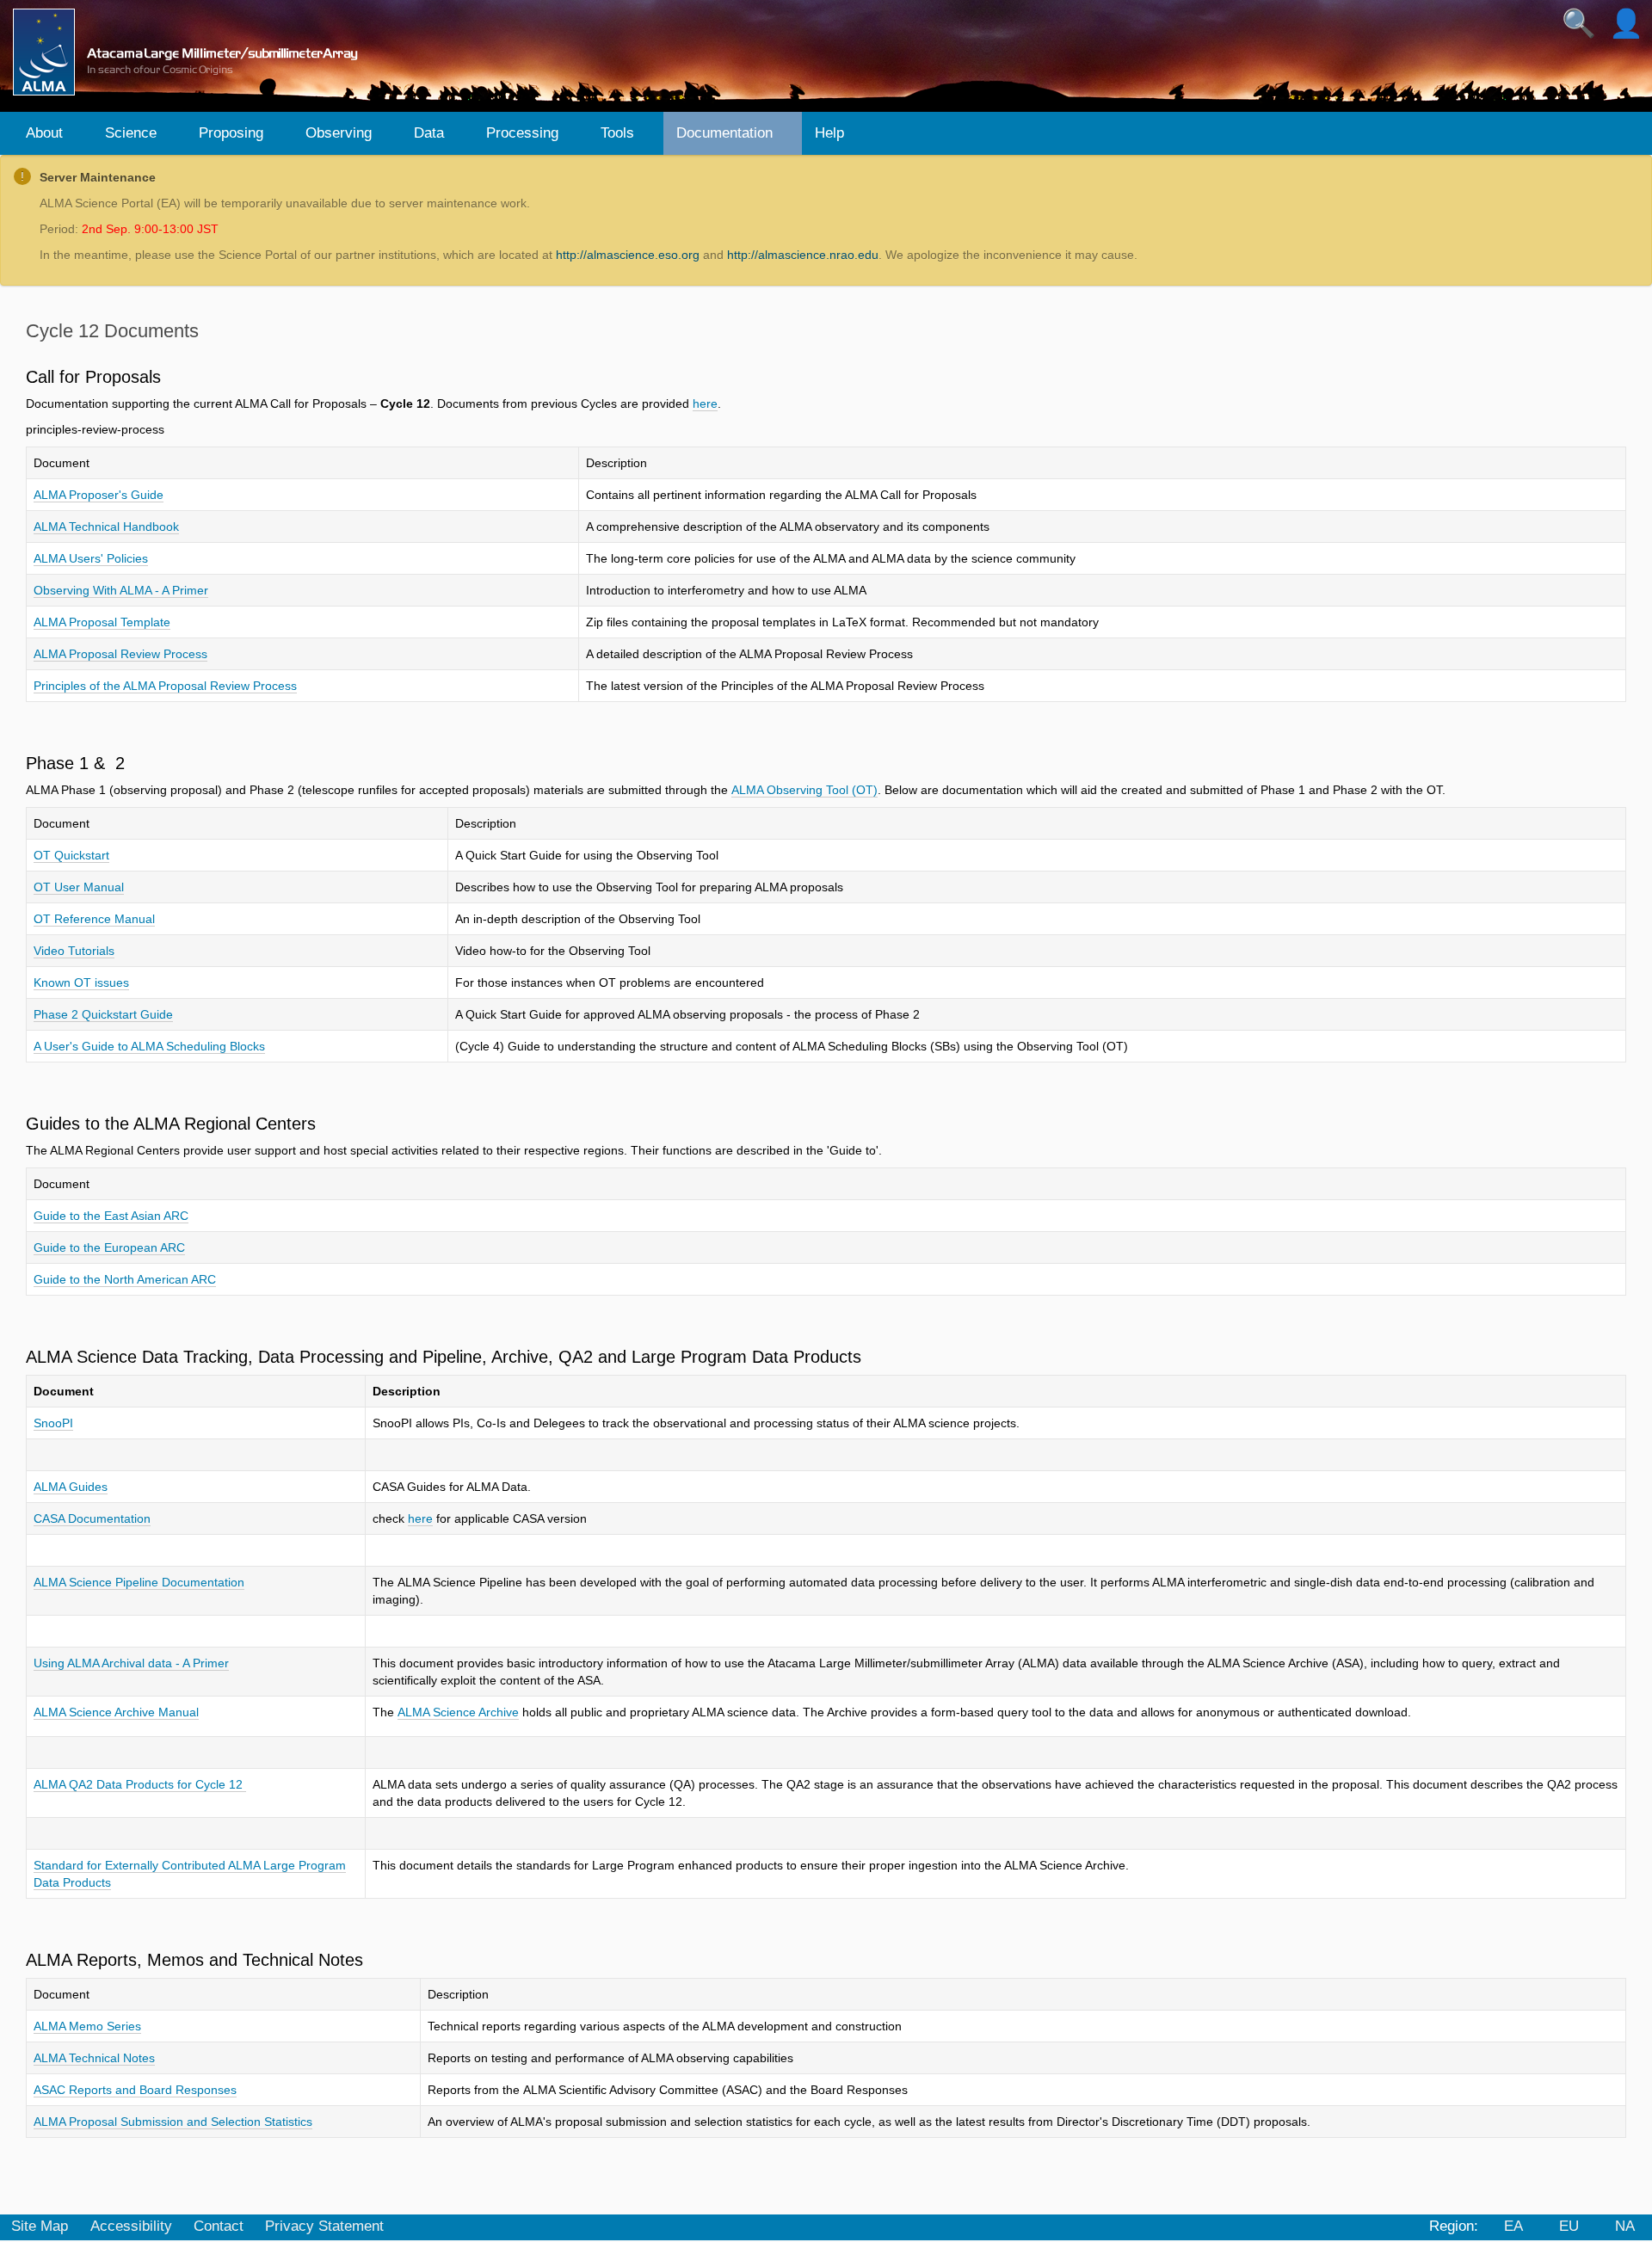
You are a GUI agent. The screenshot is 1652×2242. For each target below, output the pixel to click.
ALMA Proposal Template (102, 622)
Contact (219, 2226)
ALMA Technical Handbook (106, 527)
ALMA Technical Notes (94, 2058)
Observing (339, 133)
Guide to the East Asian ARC (111, 1216)
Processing (522, 133)
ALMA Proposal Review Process (120, 654)
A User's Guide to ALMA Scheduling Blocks (149, 1046)
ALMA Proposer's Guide (99, 495)
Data (429, 133)
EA (1513, 2226)
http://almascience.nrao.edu (803, 255)
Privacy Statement (324, 2226)
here (705, 403)
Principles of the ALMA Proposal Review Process (165, 686)
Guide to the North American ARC (125, 1279)
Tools (617, 133)
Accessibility (131, 2226)
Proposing (231, 133)
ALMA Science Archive (458, 1712)
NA (1625, 2226)
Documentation (724, 133)
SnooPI (53, 1423)
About (44, 133)
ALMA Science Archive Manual (116, 1712)
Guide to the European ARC (109, 1247)
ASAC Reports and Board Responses (135, 2090)
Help (829, 133)
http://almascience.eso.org (628, 255)
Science (131, 133)
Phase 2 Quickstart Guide (103, 1014)
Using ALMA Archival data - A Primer (131, 1663)
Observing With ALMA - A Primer (121, 590)
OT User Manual (79, 887)
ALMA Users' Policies (91, 558)
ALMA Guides (71, 1487)
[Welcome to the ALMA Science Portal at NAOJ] (193, 52)
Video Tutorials (74, 951)
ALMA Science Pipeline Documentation (139, 1582)
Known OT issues (81, 982)
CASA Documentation (92, 1518)
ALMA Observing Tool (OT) (804, 790)
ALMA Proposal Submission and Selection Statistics (173, 2122)
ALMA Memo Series (87, 2026)
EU (1569, 2226)
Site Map (40, 2226)
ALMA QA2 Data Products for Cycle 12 (140, 1784)
